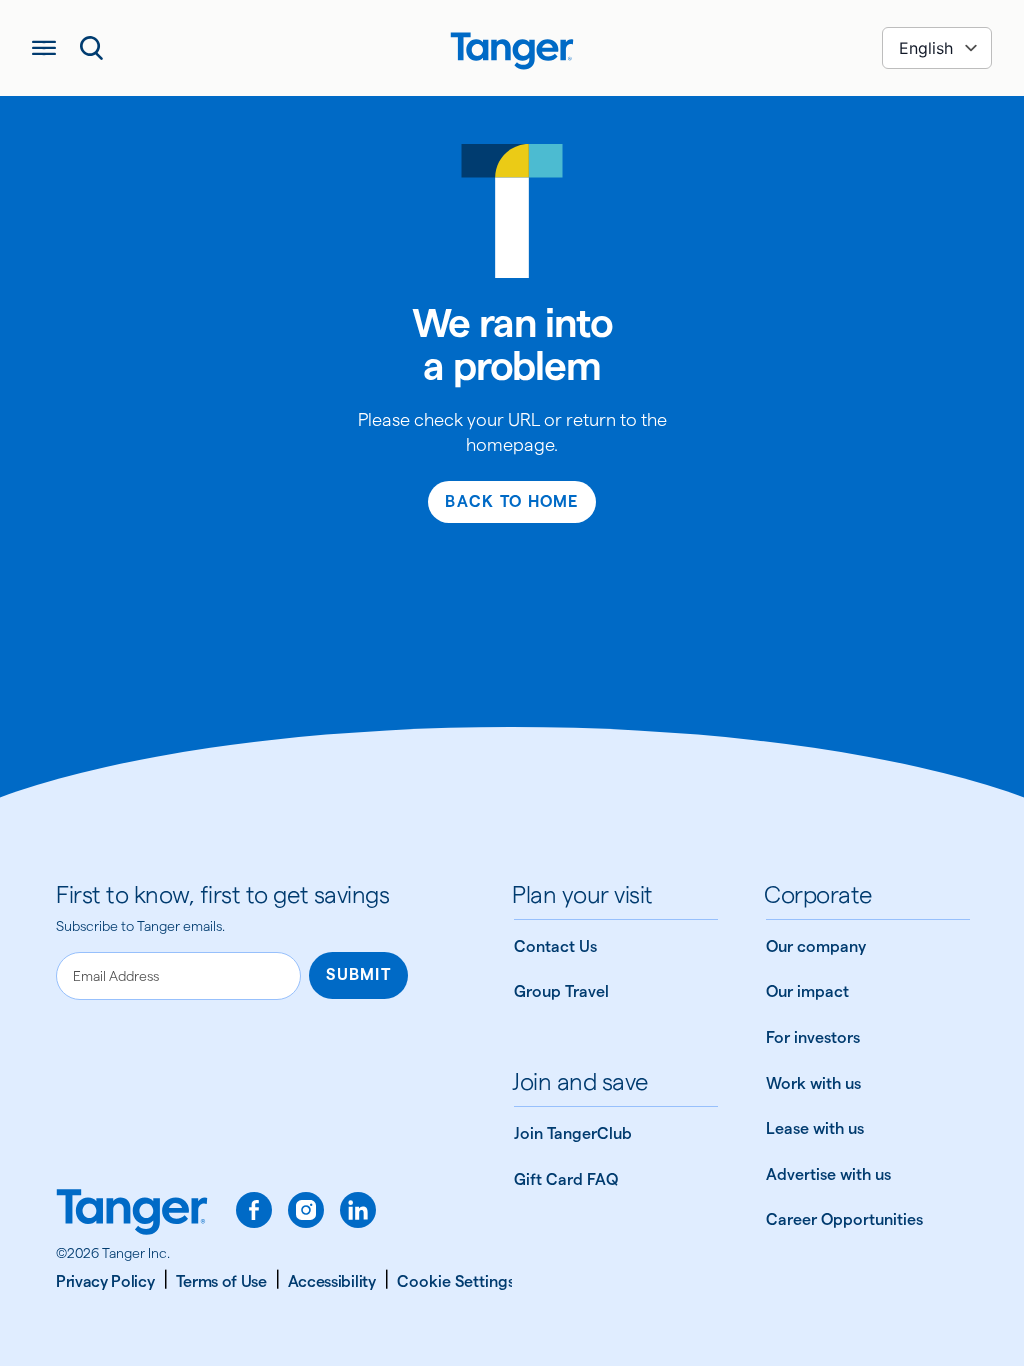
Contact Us (555, 946)
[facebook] (254, 1210)
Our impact (807, 991)
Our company (816, 946)
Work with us (813, 1083)
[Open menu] (44, 48)
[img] (512, 51)
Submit (358, 974)
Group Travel (561, 991)
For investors (813, 1037)
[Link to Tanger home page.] (132, 1214)
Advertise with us (828, 1174)
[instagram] (306, 1210)
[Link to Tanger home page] (512, 48)
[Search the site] (92, 48)
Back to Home (511, 501)
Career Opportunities (844, 1219)
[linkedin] (358, 1210)
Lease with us (815, 1128)
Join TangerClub (573, 1133)
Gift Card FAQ (566, 1179)
